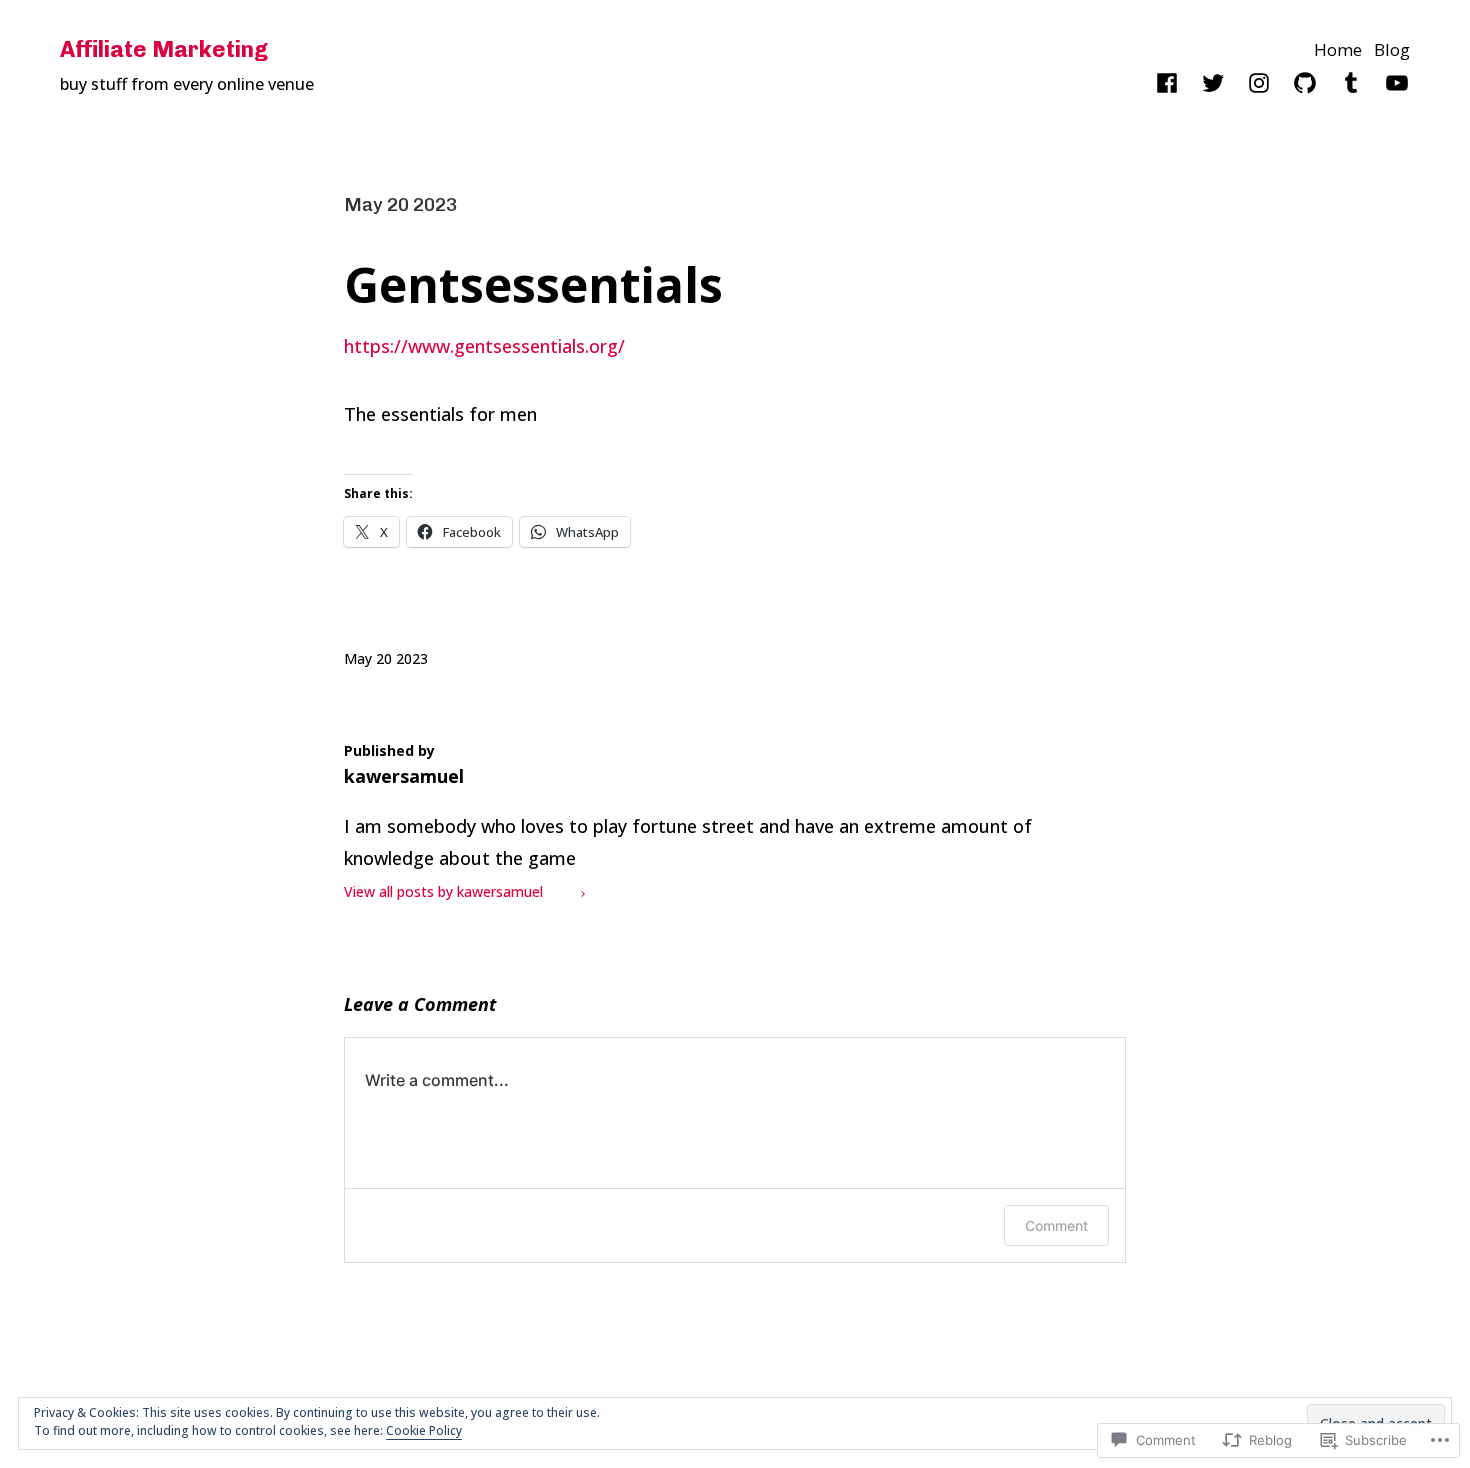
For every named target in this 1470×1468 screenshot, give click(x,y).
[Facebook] (1167, 83)
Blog (1392, 49)
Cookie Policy (424, 1430)
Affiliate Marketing (164, 49)
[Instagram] (1259, 83)
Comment (1056, 1225)
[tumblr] (1351, 83)
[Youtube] (1397, 83)
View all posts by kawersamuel (443, 891)
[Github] (1305, 83)
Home (1338, 49)
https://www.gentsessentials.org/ (484, 346)
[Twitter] (1213, 83)
